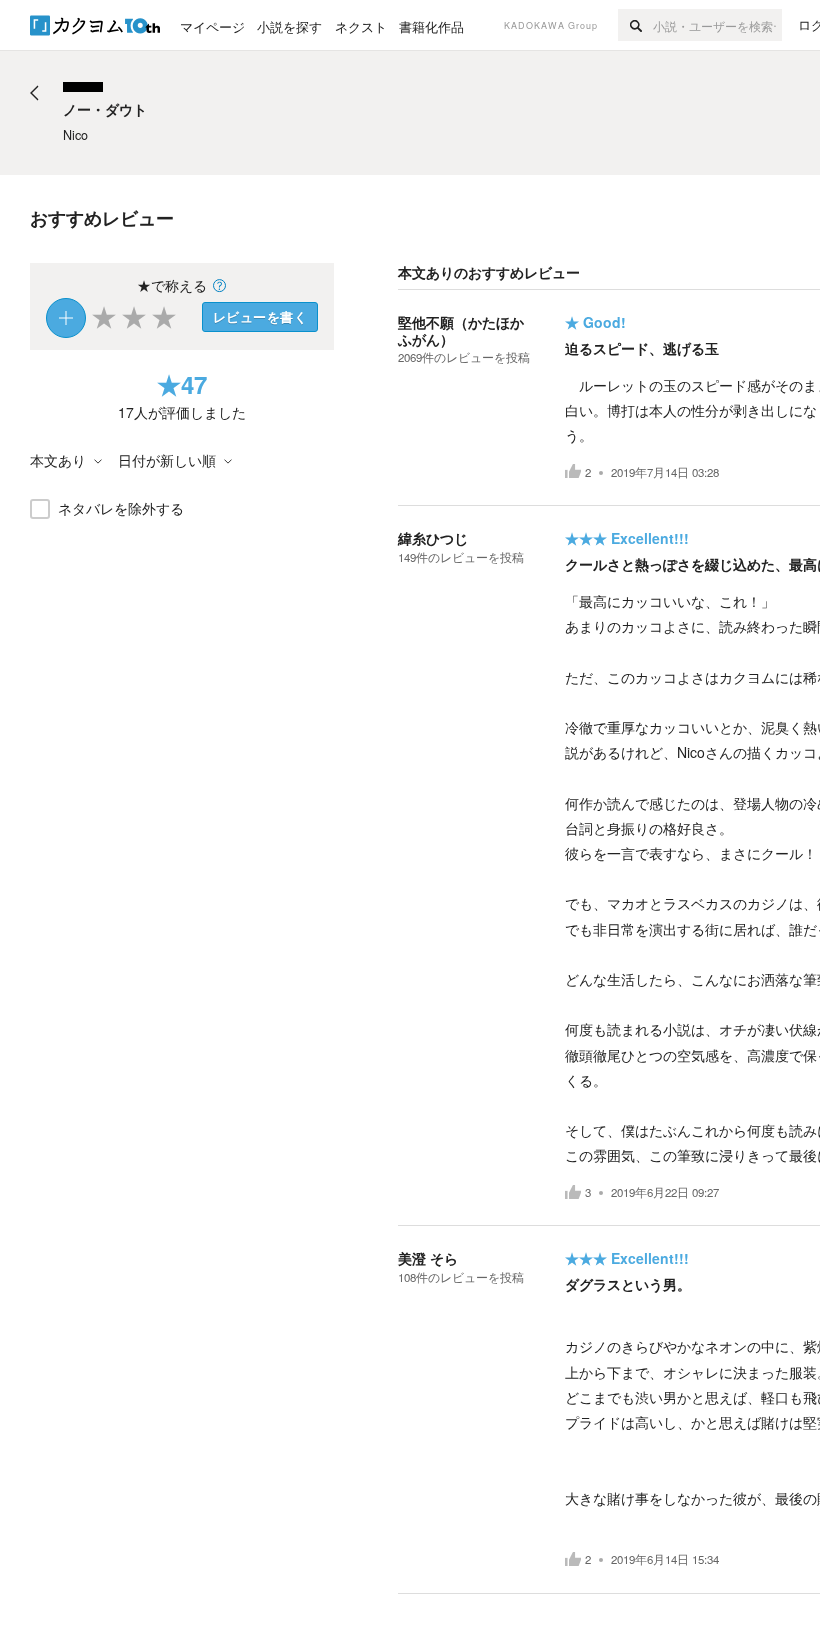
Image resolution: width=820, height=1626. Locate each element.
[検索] (635, 25)
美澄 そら (428, 1258)
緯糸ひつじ (433, 538)
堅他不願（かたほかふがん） (461, 330)
